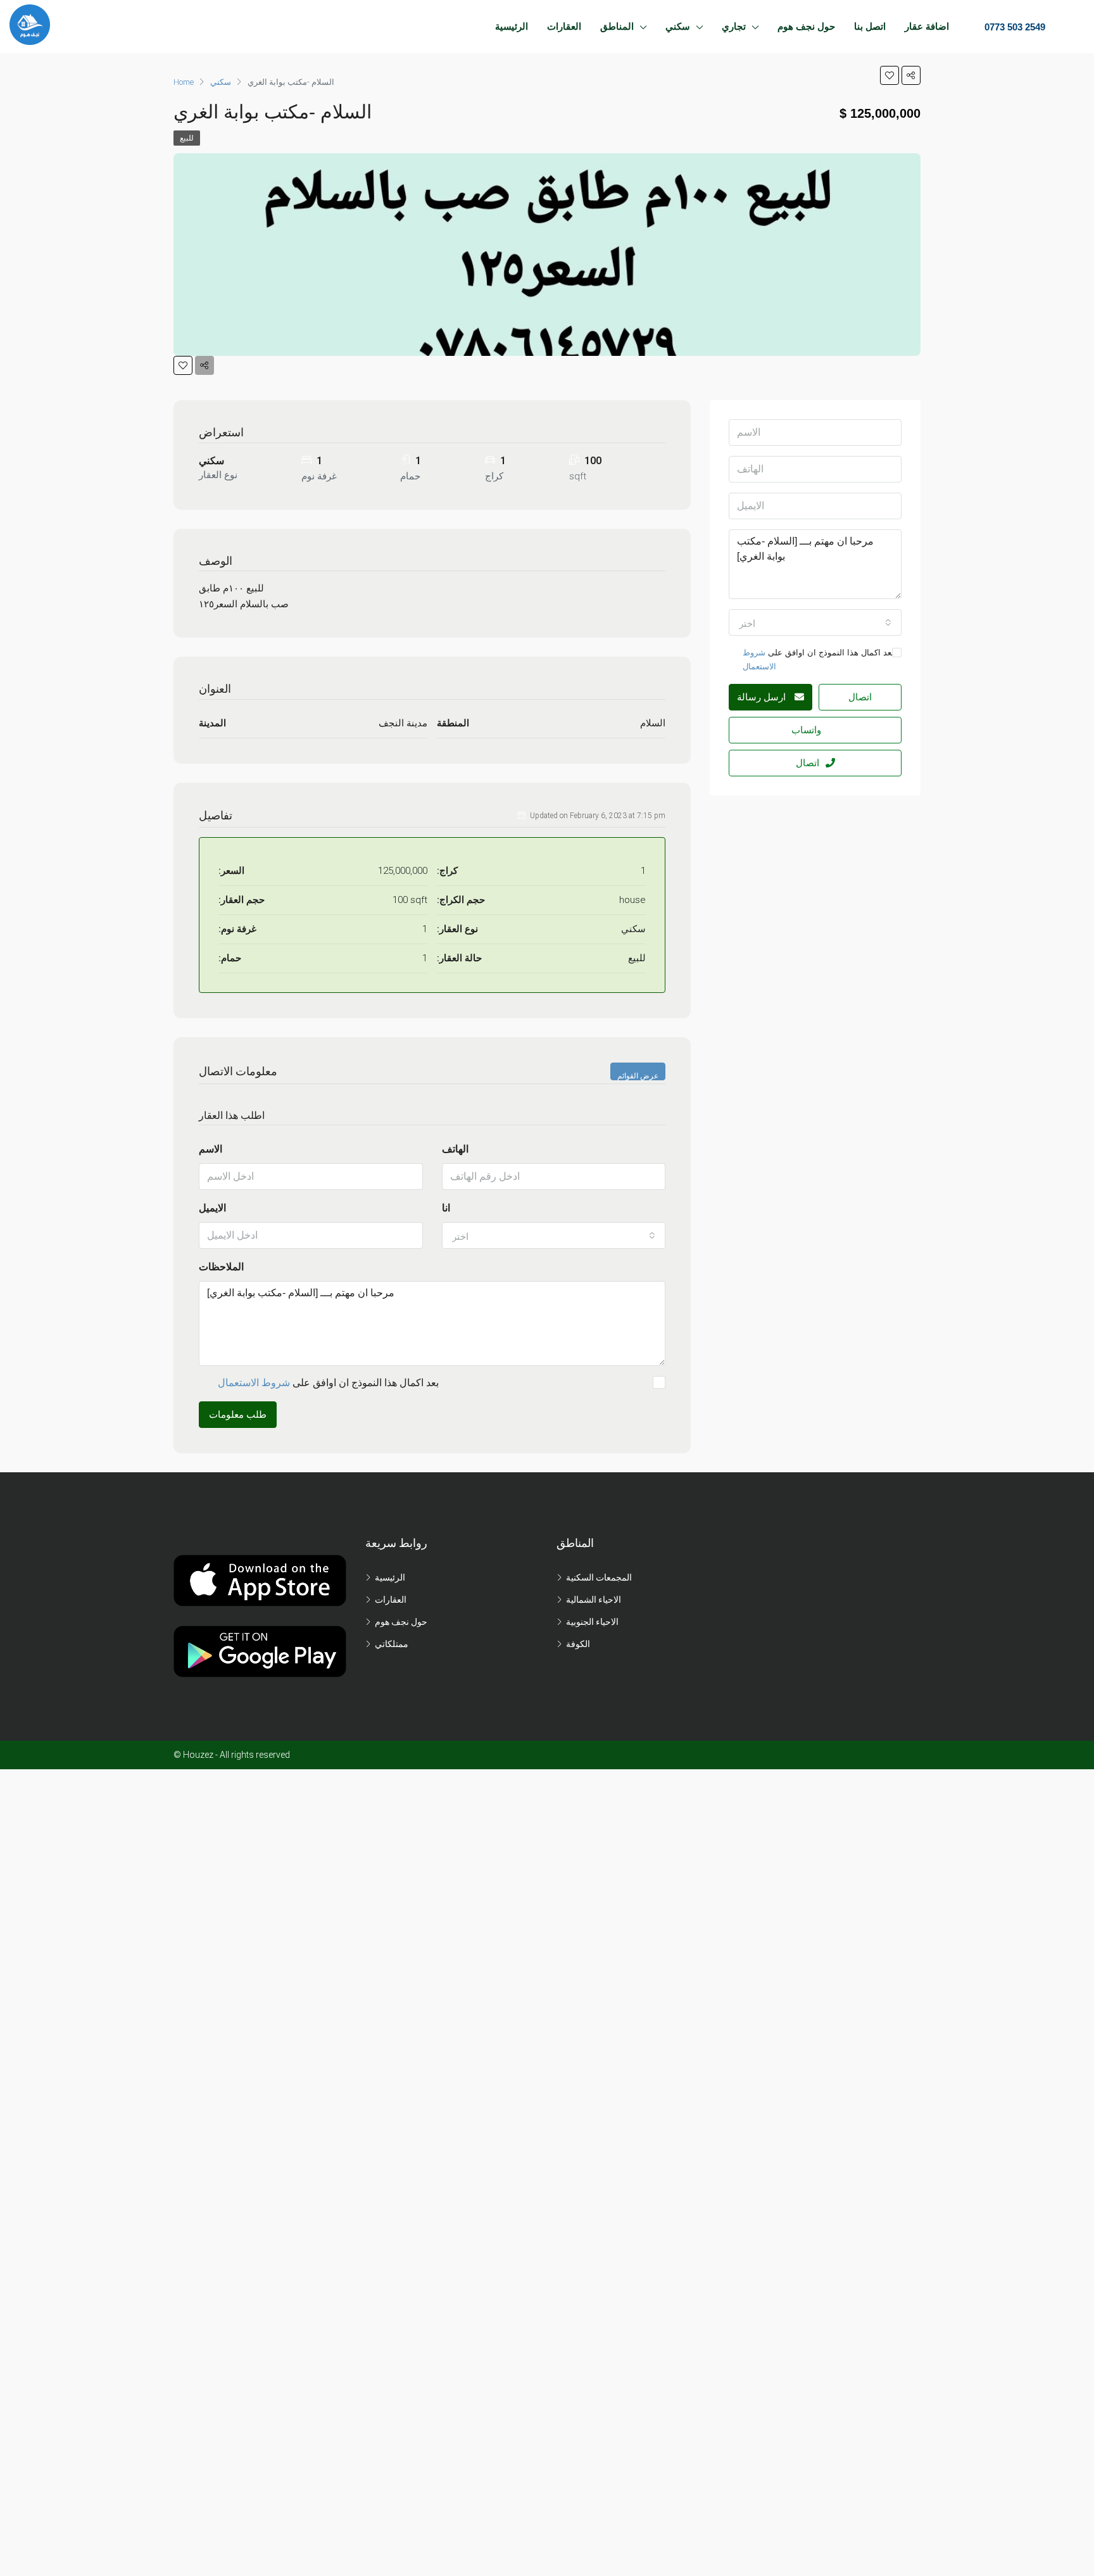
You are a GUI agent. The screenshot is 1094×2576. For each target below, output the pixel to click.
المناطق (617, 26)
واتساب (806, 730)
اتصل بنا (870, 26)
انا (446, 1208)
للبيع (187, 138)
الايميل (212, 1208)
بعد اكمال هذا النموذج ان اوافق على (328, 1383)
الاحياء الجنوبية (592, 1622)
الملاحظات (221, 1267)
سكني (678, 26)
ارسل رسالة (763, 697)
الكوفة (578, 1644)
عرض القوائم (638, 1076)
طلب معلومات (238, 1415)
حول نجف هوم (806, 26)
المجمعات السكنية (599, 1577)
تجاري (734, 26)
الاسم (211, 1149)
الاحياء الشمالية (594, 1600)
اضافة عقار (927, 26)
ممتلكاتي (392, 1644)
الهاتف (455, 1149)
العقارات (564, 26)
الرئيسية (512, 26)
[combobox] (554, 1235)
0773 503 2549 (1014, 27)
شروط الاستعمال (254, 1383)
